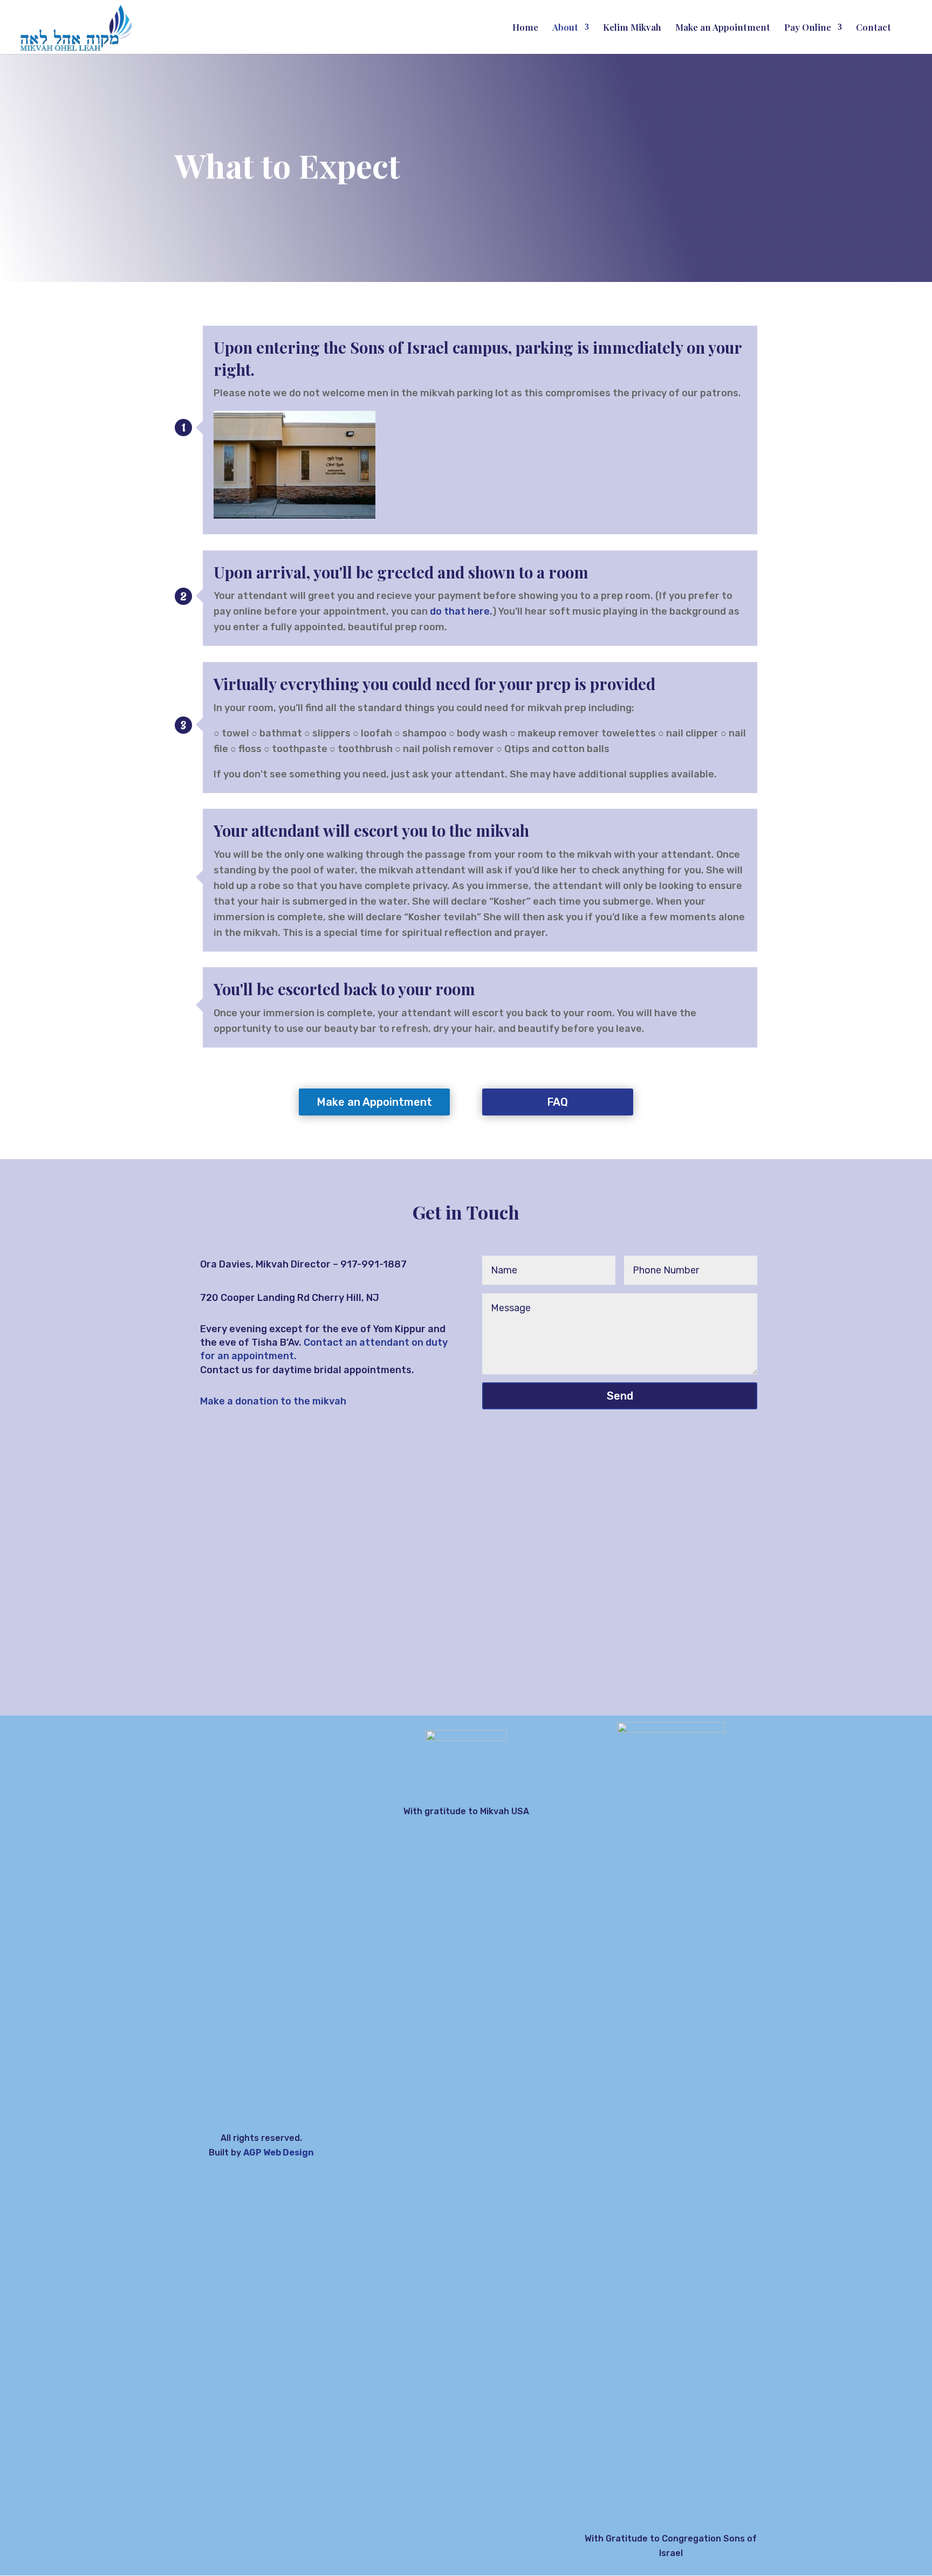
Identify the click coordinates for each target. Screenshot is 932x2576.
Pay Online (808, 28)
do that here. (461, 611)
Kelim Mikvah (632, 28)
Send (620, 1396)
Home (525, 28)
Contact (873, 28)
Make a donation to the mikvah (273, 1401)
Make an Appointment (723, 28)
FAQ (557, 1102)
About (565, 28)
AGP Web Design (279, 2153)
